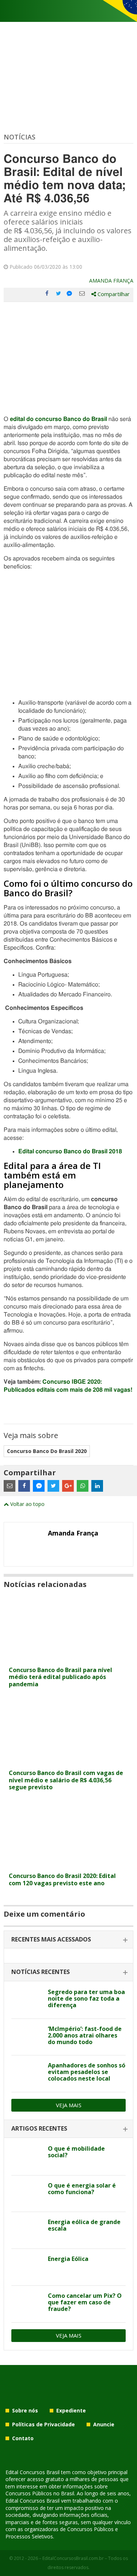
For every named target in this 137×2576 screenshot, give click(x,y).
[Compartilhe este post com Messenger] (70, 294)
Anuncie (104, 2424)
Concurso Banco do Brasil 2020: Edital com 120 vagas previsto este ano (62, 1879)
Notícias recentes (41, 1972)
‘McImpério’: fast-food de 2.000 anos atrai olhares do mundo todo (85, 2035)
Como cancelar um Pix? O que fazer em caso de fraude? (85, 2302)
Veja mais (69, 2105)
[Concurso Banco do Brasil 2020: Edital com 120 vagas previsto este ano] (68, 1864)
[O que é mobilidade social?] (27, 2157)
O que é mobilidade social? (76, 2152)
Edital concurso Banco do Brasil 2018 (70, 1151)
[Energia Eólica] (27, 2267)
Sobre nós (25, 2410)
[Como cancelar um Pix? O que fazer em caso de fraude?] (27, 2304)
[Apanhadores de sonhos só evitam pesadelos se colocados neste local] (27, 2074)
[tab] (68, 1940)
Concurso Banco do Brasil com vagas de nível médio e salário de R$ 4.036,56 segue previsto (66, 1780)
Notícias (20, 137)
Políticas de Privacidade (43, 2424)
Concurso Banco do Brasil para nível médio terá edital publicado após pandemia (60, 1677)
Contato (23, 2438)
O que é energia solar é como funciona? (82, 2189)
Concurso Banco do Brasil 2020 (47, 1451)
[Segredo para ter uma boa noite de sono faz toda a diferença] (27, 2000)
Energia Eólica (68, 2259)
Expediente (71, 2410)
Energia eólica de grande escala (84, 2225)
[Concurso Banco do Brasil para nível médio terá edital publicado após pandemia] (68, 1658)
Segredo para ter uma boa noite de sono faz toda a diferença (86, 1998)
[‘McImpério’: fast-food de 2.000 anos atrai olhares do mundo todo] (27, 2037)
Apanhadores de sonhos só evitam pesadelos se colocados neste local (87, 2072)
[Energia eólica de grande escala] (27, 2230)
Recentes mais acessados (51, 1939)
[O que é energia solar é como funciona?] (27, 2194)
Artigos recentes (39, 2128)
